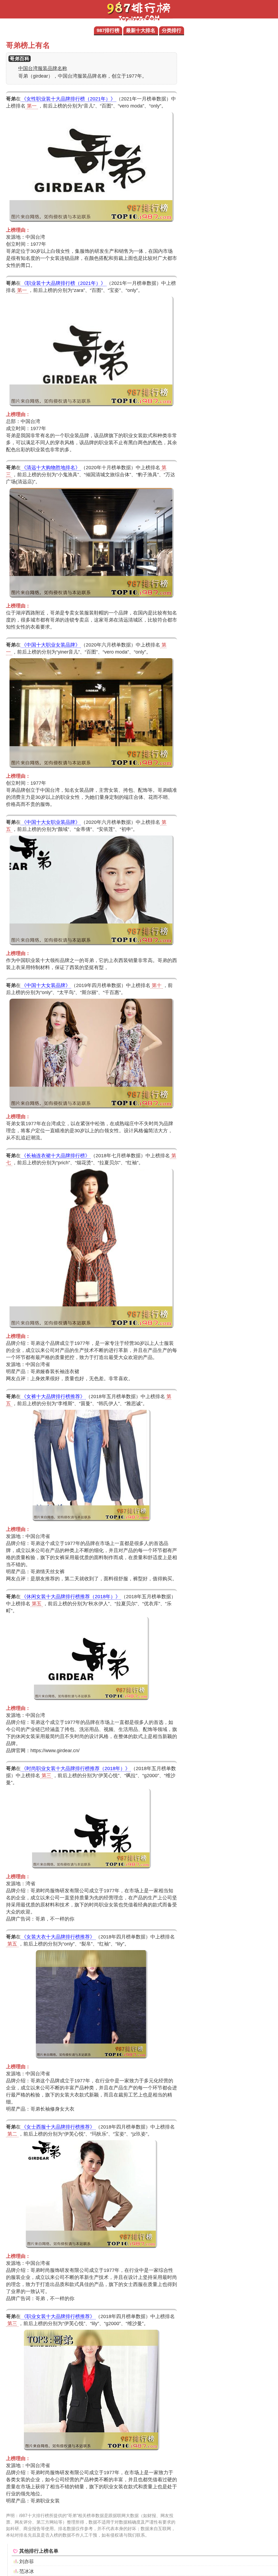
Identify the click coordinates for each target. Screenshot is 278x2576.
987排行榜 (108, 30)
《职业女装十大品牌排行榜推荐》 (58, 2316)
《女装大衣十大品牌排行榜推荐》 (58, 1937)
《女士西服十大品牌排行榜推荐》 (58, 2127)
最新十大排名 (141, 30)
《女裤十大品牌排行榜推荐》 (53, 1396)
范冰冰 (27, 2571)
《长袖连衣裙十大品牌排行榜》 (56, 1156)
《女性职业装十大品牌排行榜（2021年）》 (68, 99)
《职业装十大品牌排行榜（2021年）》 (64, 283)
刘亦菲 (27, 2562)
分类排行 (172, 30)
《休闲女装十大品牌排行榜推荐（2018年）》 (71, 1597)
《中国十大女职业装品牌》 (51, 822)
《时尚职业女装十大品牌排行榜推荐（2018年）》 (76, 1768)
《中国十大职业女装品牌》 (51, 645)
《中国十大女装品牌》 (46, 985)
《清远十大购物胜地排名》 (51, 468)
